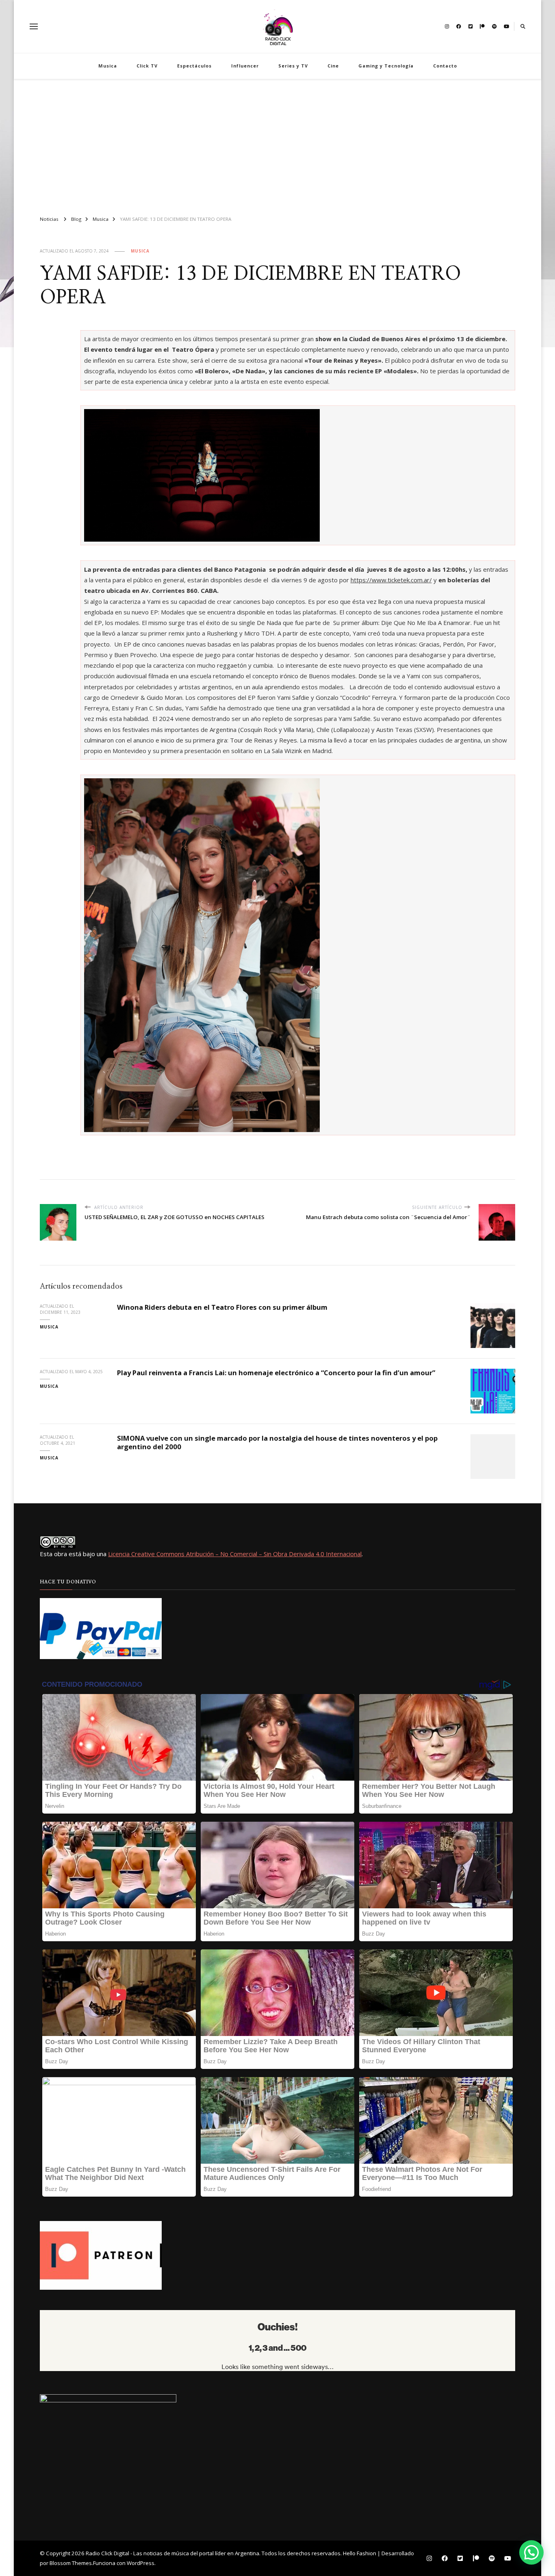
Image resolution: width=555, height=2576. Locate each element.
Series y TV (293, 66)
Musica (108, 66)
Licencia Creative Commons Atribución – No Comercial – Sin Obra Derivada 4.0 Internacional (235, 1554)
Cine (333, 66)
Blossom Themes (71, 2563)
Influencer (245, 66)
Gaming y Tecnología (386, 66)
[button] (531, 2552)
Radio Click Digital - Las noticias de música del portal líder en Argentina (172, 2553)
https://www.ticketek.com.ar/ (391, 580)
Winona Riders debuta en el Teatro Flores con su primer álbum (222, 1307)
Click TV (147, 66)
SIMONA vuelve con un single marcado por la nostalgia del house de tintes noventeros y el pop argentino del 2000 (277, 1442)
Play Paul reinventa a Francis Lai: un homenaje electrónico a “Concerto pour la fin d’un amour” (276, 1373)
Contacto (445, 66)
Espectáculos (194, 66)
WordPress (141, 2563)
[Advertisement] (277, 144)
